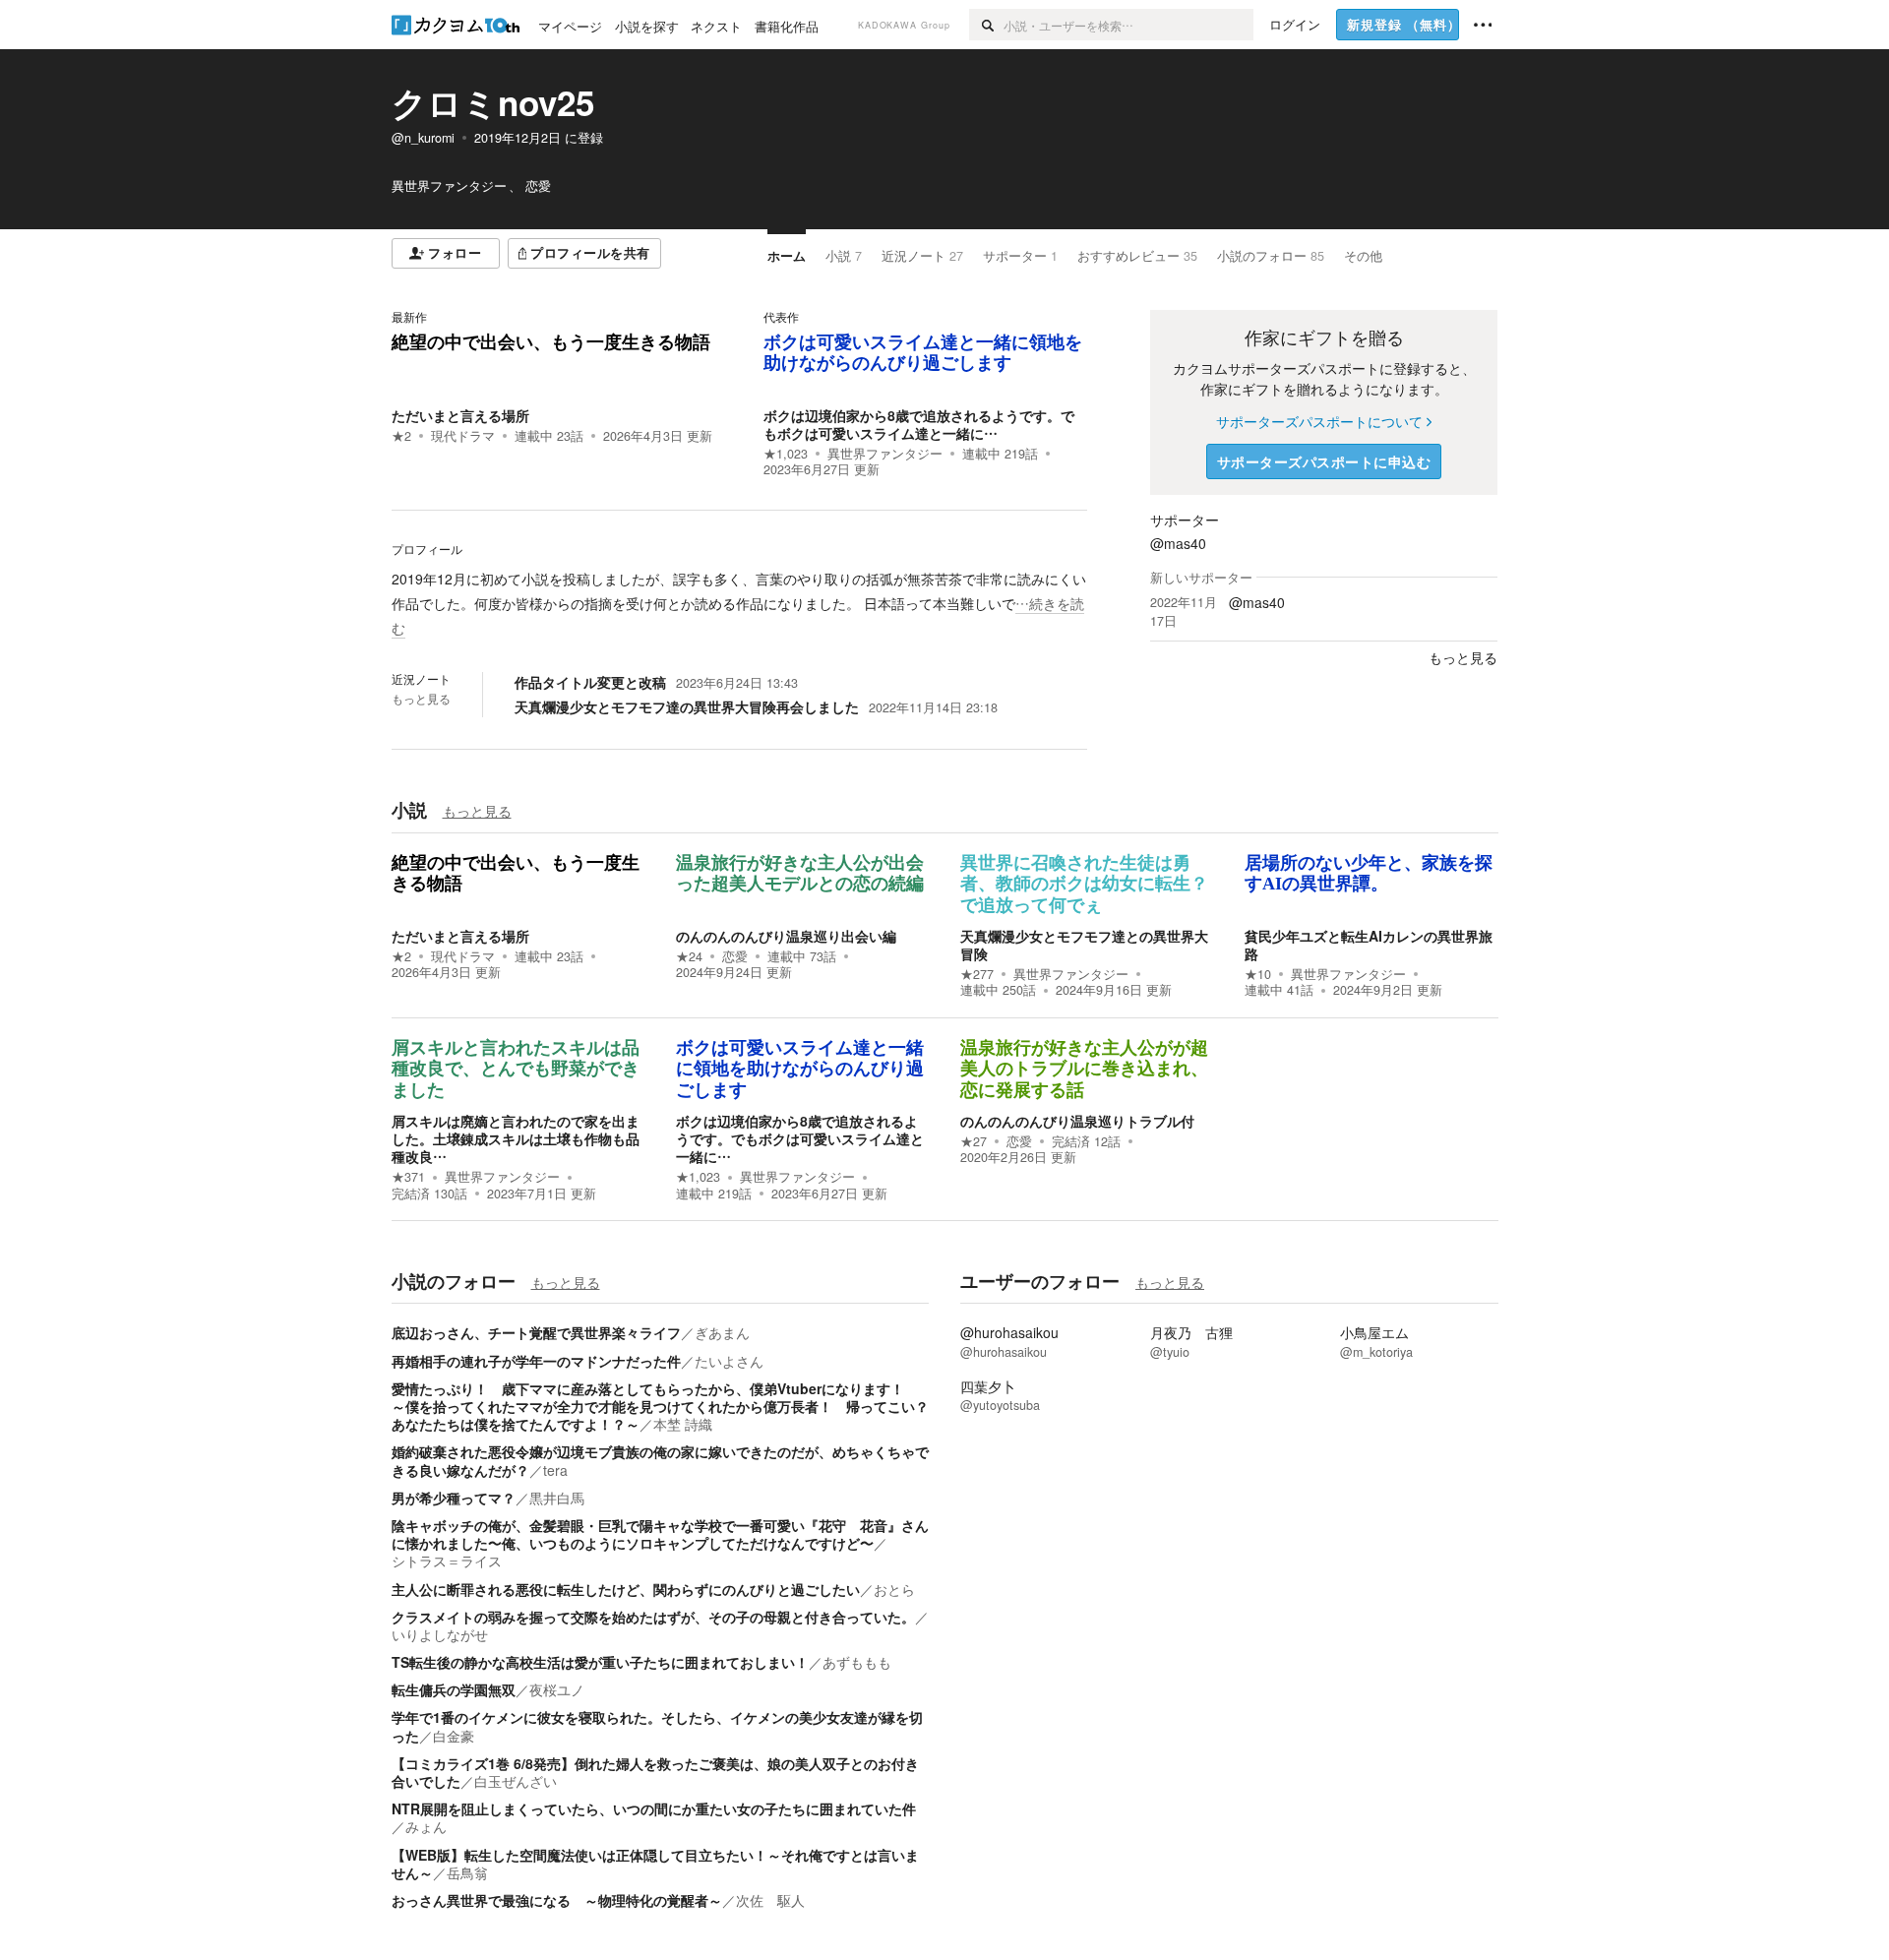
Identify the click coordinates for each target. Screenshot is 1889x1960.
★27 (974, 1141)
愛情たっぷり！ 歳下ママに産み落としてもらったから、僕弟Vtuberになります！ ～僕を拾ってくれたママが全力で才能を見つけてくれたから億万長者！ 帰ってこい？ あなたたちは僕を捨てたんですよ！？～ (667, 1406)
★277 (977, 974)
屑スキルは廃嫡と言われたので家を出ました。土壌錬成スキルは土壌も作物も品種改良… (516, 1138)
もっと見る (421, 699)
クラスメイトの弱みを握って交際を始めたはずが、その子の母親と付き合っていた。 (653, 1617)
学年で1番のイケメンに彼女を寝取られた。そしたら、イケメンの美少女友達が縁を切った (657, 1726)
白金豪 (454, 1736)
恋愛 (735, 956)
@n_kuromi (423, 138)
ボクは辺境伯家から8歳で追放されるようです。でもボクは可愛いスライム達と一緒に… (919, 424)
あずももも (857, 1662)
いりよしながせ (440, 1634)
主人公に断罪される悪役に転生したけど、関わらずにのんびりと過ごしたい (626, 1589)
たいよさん (729, 1361)
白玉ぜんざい (516, 1781)
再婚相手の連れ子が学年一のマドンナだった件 (536, 1361)
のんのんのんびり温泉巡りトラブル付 (1077, 1121)
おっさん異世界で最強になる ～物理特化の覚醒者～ (557, 1900)
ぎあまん (722, 1332)
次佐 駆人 (770, 1900)
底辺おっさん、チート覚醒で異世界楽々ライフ (536, 1332)
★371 (408, 1177)
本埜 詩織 (683, 1424)
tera (555, 1470)
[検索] (986, 25)
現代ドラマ (463, 436)
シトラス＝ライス (447, 1561)
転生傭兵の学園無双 (454, 1689)
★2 (401, 436)
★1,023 (786, 454)
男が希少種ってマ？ (454, 1498)
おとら (894, 1589)
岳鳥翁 (467, 1872)
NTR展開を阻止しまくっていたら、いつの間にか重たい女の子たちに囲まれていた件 (654, 1808)
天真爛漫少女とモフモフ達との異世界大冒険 (1084, 945)
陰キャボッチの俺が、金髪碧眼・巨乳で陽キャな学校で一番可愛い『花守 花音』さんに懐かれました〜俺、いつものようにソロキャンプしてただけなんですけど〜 (660, 1534)
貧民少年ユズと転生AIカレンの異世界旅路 (1369, 945)
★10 (1258, 974)
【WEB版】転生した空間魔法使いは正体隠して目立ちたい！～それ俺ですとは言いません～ (655, 1864)
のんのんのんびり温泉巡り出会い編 (786, 936)
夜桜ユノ (557, 1689)
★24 (689, 956)
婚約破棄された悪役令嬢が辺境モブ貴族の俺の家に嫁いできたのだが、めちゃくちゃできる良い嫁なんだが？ (660, 1460)
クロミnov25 (493, 102)
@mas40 (1178, 543)
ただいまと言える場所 (460, 415)
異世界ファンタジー (885, 454)
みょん (426, 1826)
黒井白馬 (557, 1498)
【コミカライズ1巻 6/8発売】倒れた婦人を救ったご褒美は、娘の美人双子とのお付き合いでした (655, 1772)
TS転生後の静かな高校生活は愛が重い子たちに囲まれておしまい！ (600, 1662)
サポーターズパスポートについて (1319, 421)
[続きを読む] (739, 604)
